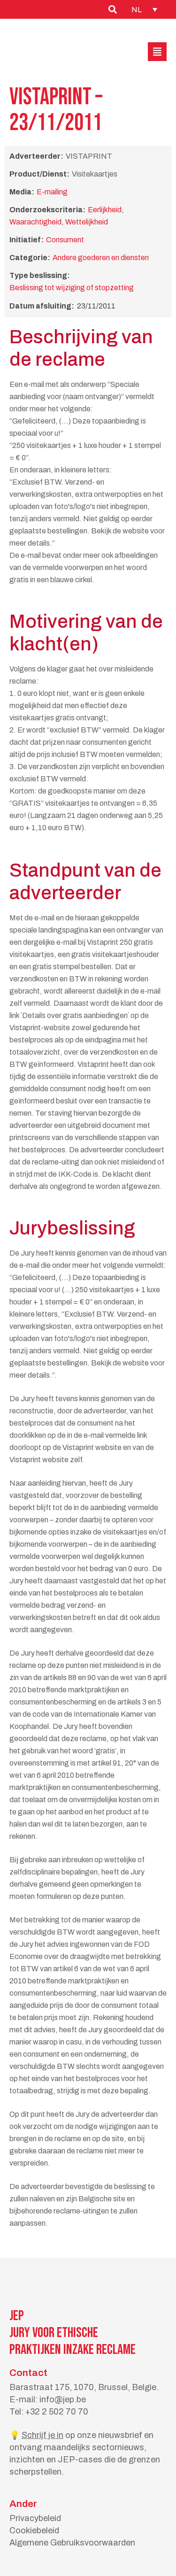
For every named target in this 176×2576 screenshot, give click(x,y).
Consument (65, 240)
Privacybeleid (35, 2518)
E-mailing (52, 192)
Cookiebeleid (34, 2530)
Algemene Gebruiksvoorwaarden (72, 2543)
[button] (157, 52)
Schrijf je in (42, 2435)
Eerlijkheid (105, 210)
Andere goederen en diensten (101, 258)
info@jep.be (63, 2399)
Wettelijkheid (87, 222)
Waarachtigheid (35, 222)
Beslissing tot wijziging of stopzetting (72, 288)
